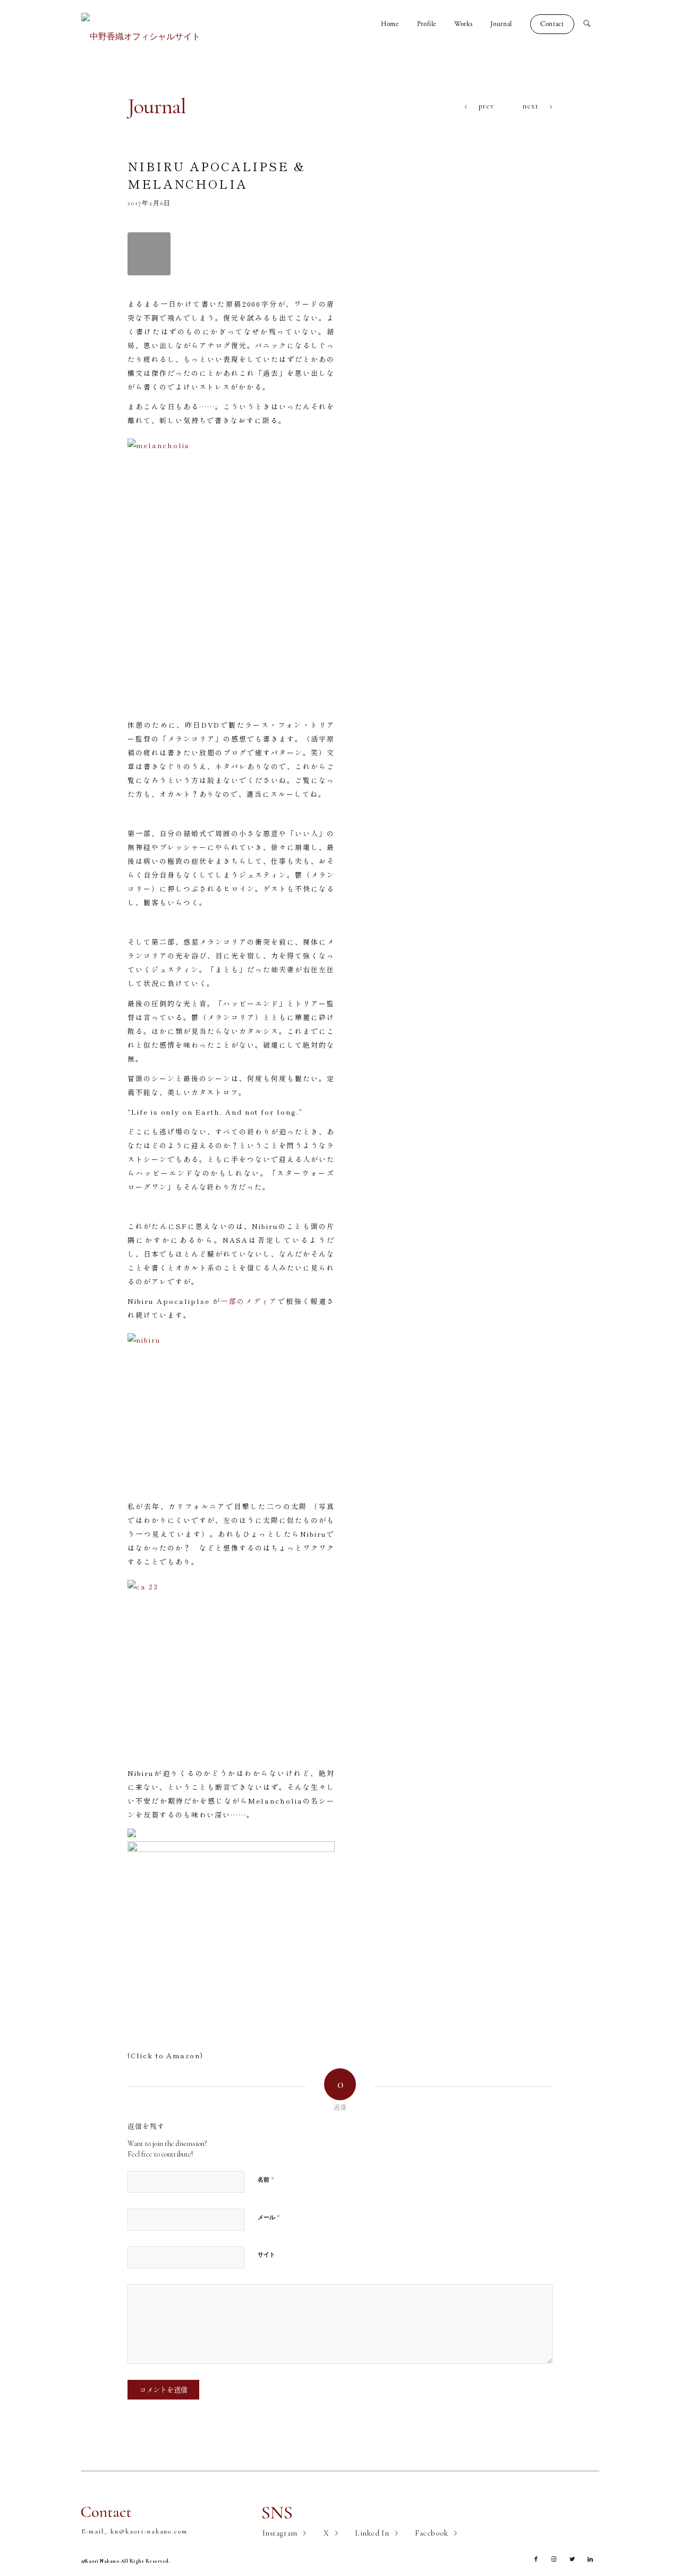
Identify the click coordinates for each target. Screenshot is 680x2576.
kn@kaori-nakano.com (149, 2531)
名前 (266, 2179)
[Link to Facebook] (536, 2560)
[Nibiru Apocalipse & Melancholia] (149, 254)
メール (269, 2217)
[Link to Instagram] (554, 2560)
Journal (157, 106)
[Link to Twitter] (572, 2560)
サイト (266, 2255)
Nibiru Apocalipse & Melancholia (216, 174)
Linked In (372, 2533)
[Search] (591, 24)
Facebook (432, 2533)
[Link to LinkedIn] (590, 2560)
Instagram (280, 2533)
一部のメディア (249, 1301)
